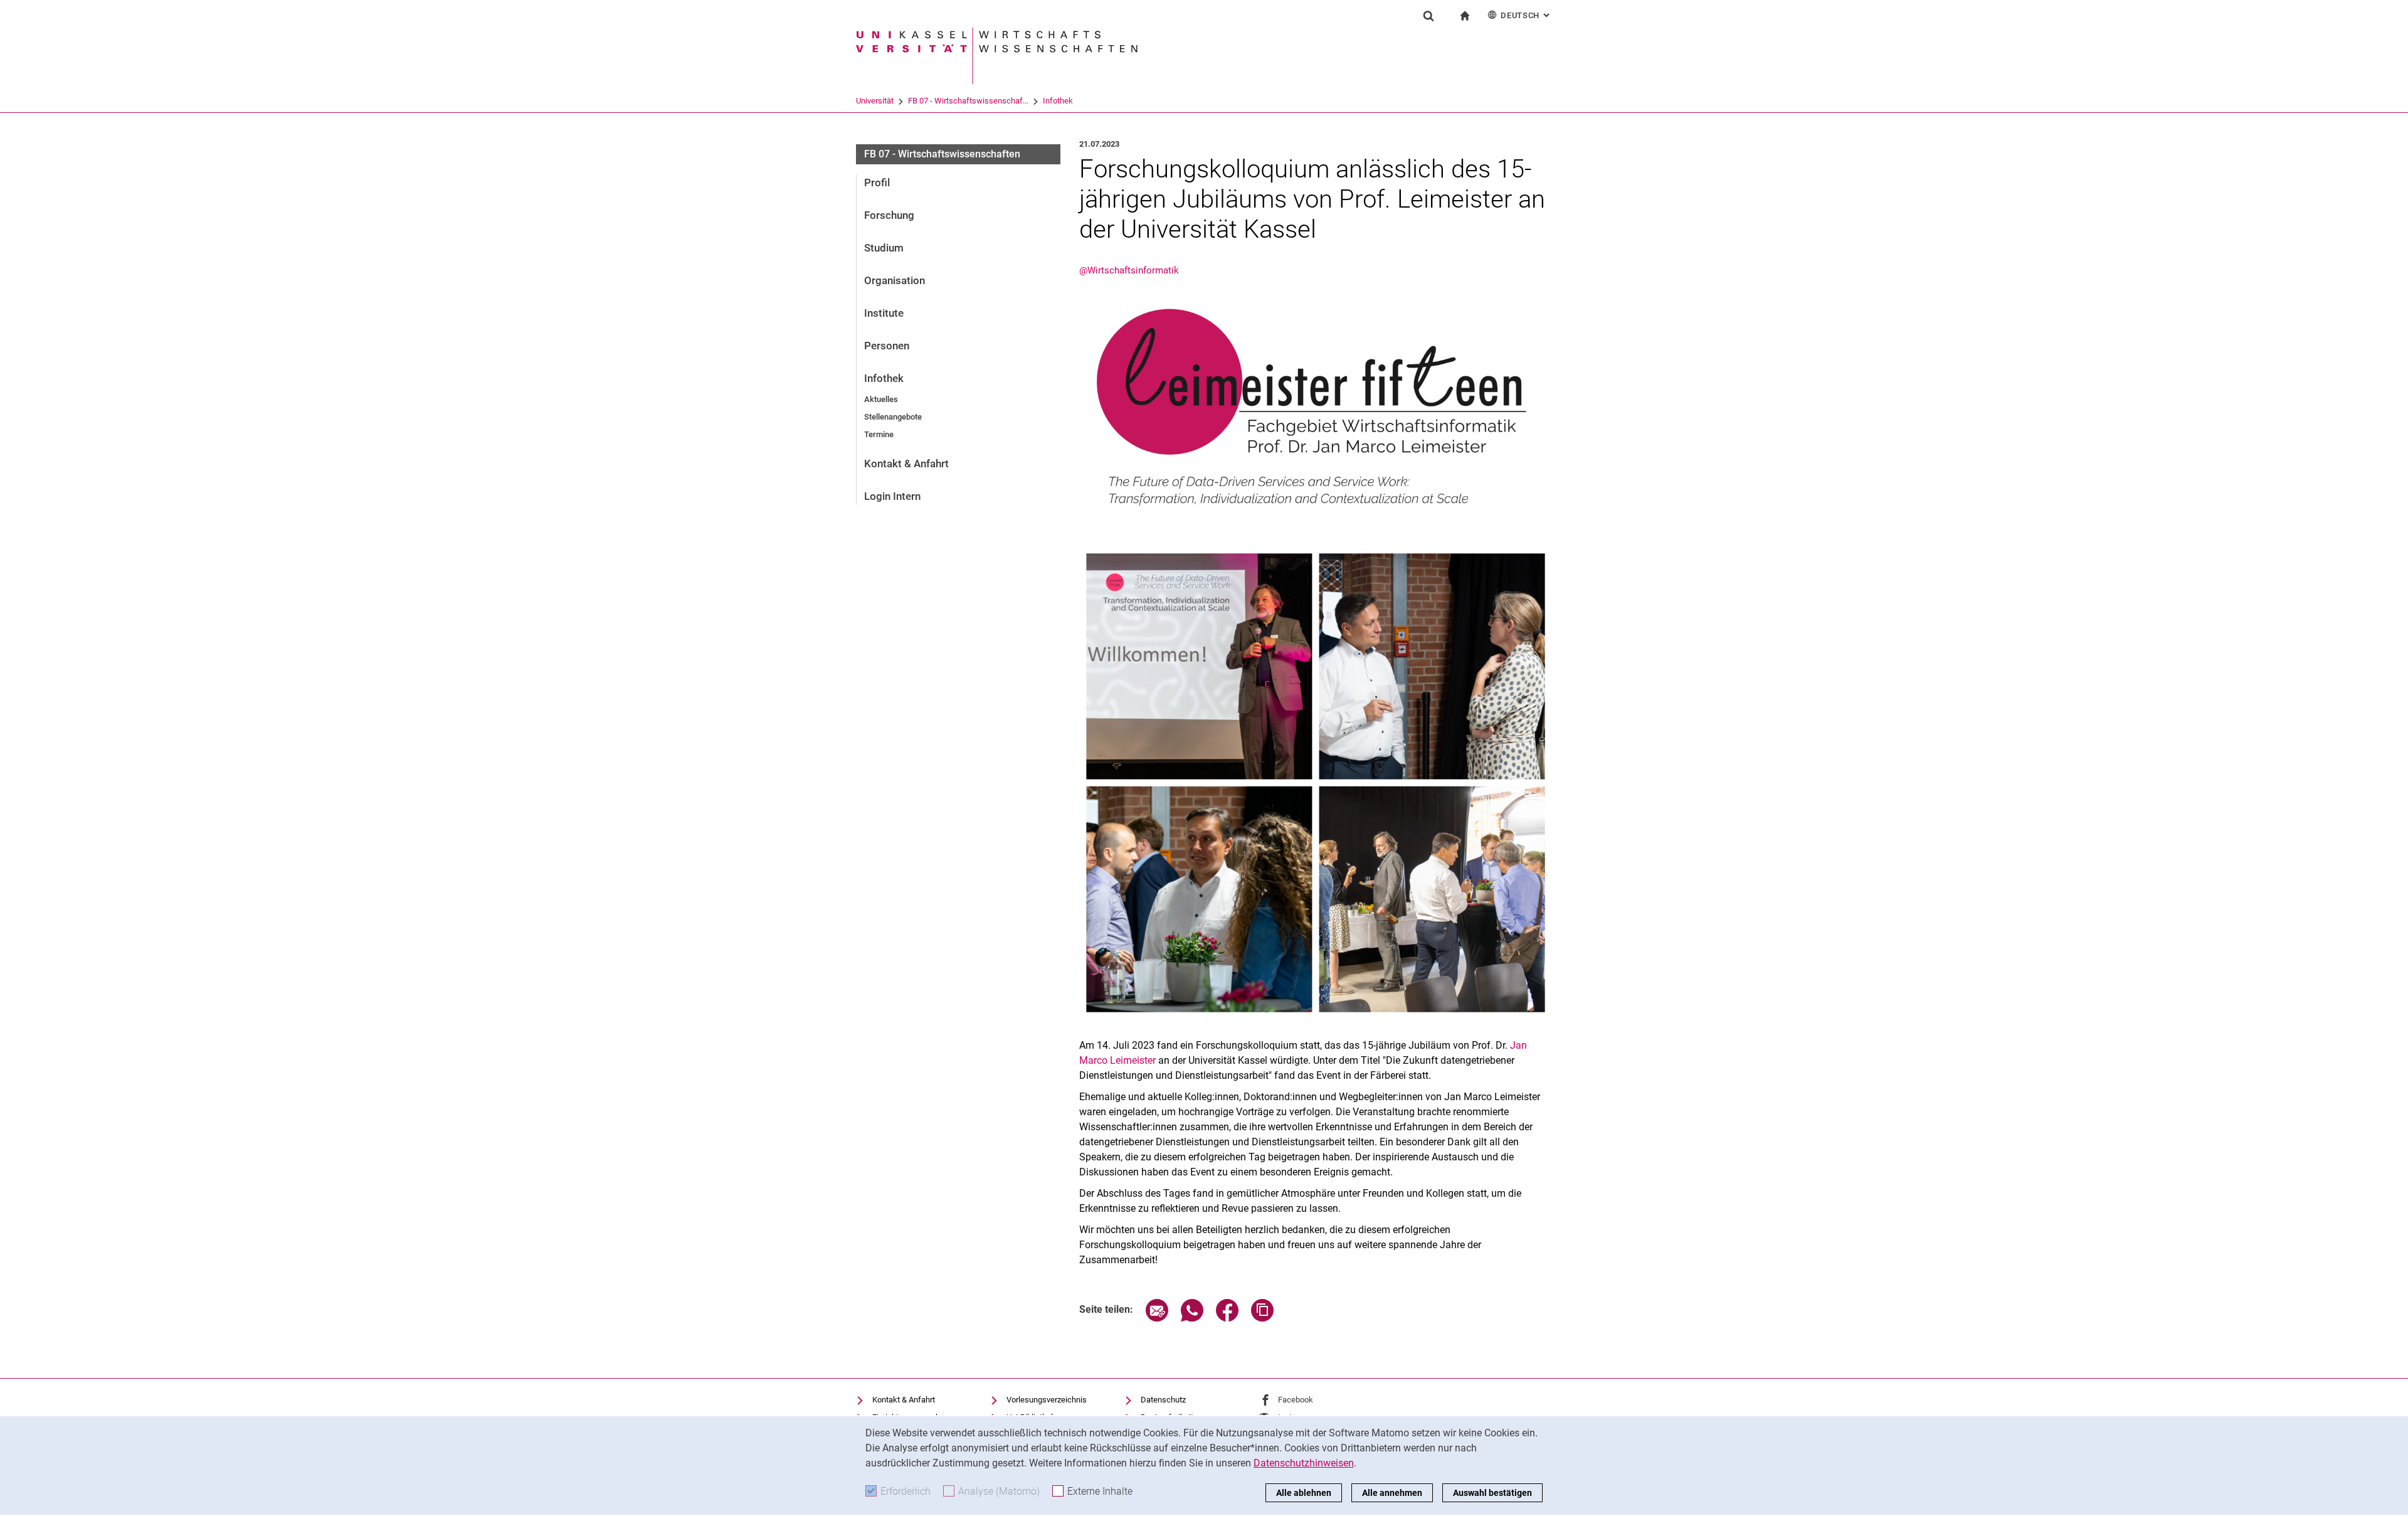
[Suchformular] (1428, 16)
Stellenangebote (893, 417)
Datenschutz (1163, 1400)
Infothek (1058, 101)
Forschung (889, 215)
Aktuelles (881, 399)
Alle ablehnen (1304, 1493)
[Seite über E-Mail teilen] (1157, 1318)
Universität (875, 101)
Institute (884, 313)
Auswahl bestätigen (1492, 1493)
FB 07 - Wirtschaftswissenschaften (942, 154)
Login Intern (892, 496)
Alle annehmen (1392, 1493)
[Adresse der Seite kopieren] (1262, 1318)
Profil (877, 183)
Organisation (895, 280)
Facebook (1296, 1400)
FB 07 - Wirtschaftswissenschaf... (968, 101)
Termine (879, 434)
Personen (887, 346)
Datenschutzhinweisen (1304, 1463)
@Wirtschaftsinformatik (1129, 270)
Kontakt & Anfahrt (906, 464)
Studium (884, 248)
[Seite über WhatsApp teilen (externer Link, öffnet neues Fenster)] (1192, 1318)
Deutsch (1526, 15)
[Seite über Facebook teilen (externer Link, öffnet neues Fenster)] (1227, 1318)
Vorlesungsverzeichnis (1047, 1400)
